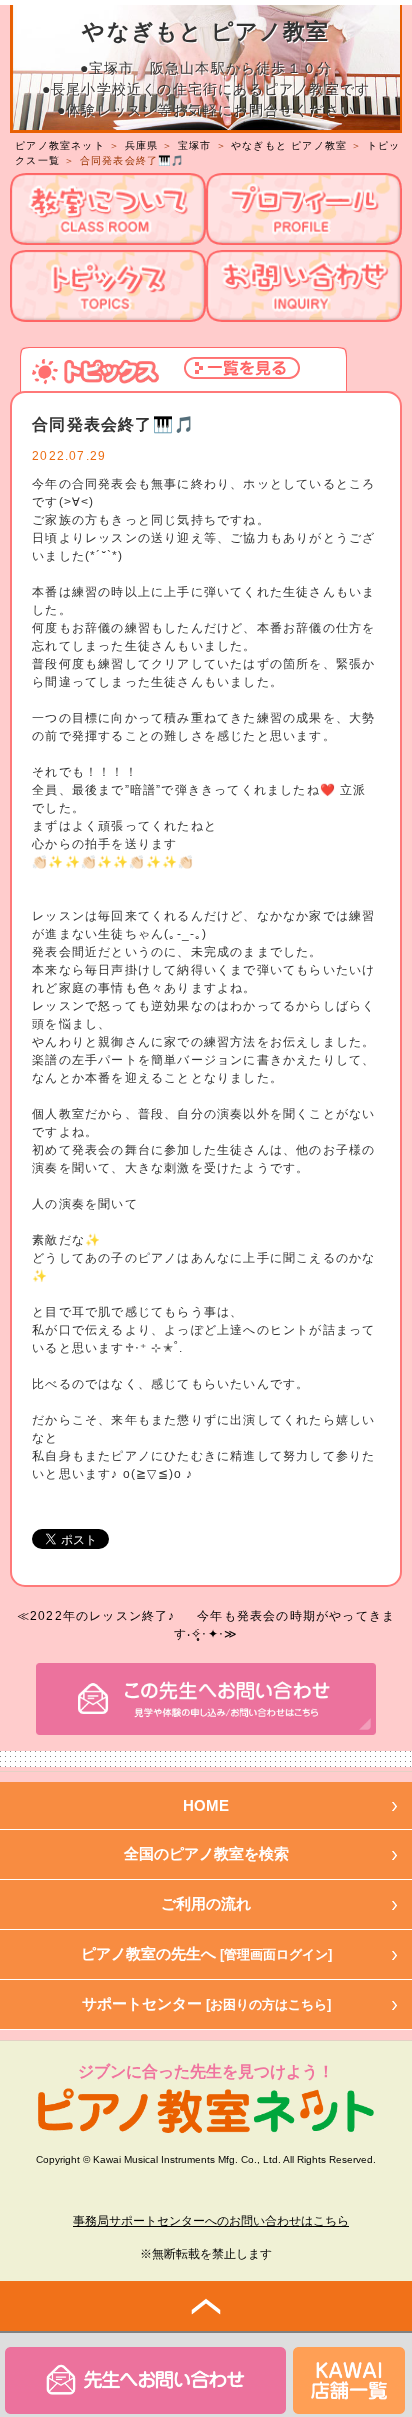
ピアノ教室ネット (60, 145)
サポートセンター (206, 2003)
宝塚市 (195, 145)
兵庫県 (142, 145)
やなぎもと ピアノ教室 (289, 145)
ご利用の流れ (206, 1903)
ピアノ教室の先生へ (206, 1953)
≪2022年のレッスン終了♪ (96, 1616)
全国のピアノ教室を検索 (206, 1853)
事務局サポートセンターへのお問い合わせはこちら (211, 2221)
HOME (206, 1805)
